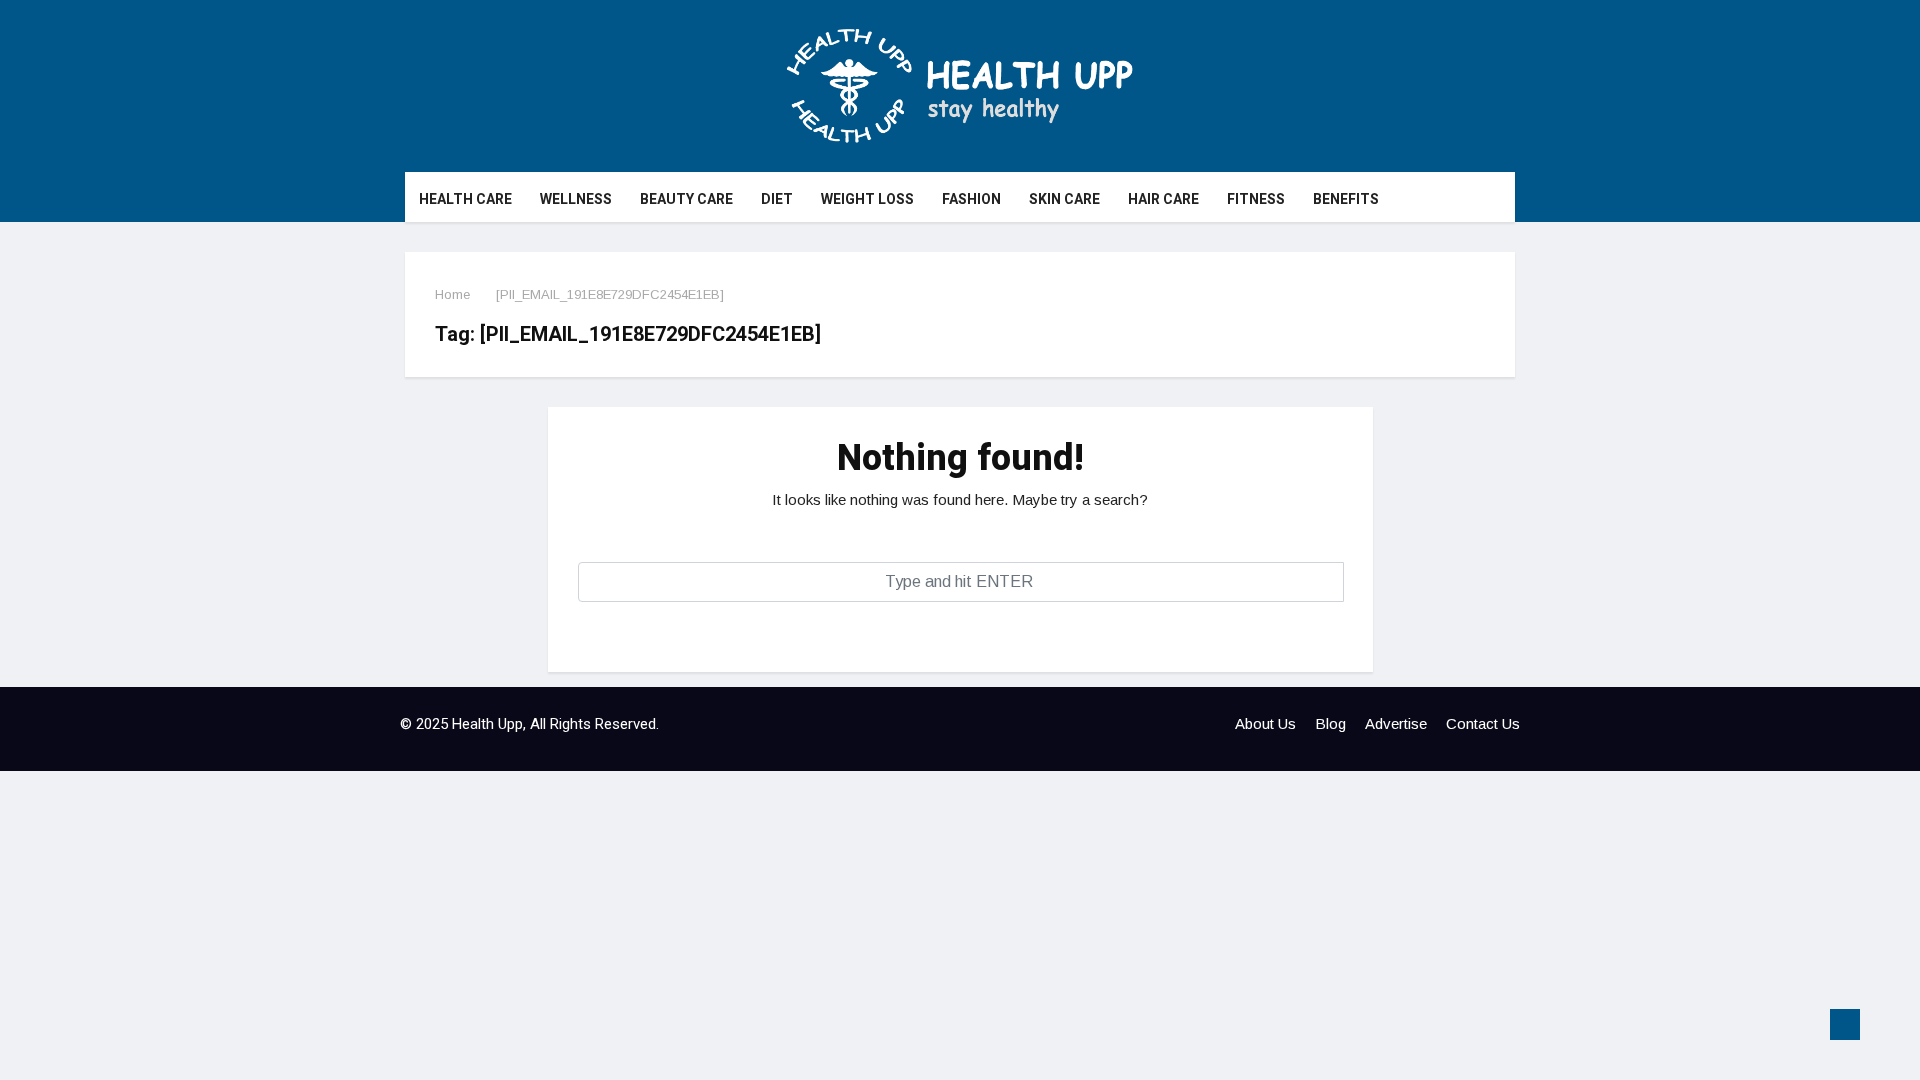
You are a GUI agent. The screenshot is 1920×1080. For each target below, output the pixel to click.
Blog (1330, 723)
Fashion (971, 199)
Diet (777, 199)
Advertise (1396, 723)
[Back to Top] (1845, 1025)
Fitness (1256, 199)
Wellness (576, 199)
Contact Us (1483, 723)
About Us (1265, 723)
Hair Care (1163, 199)
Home (452, 294)
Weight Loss (867, 199)
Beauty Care (686, 199)
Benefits (1346, 199)
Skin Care (1064, 199)
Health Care (465, 199)
